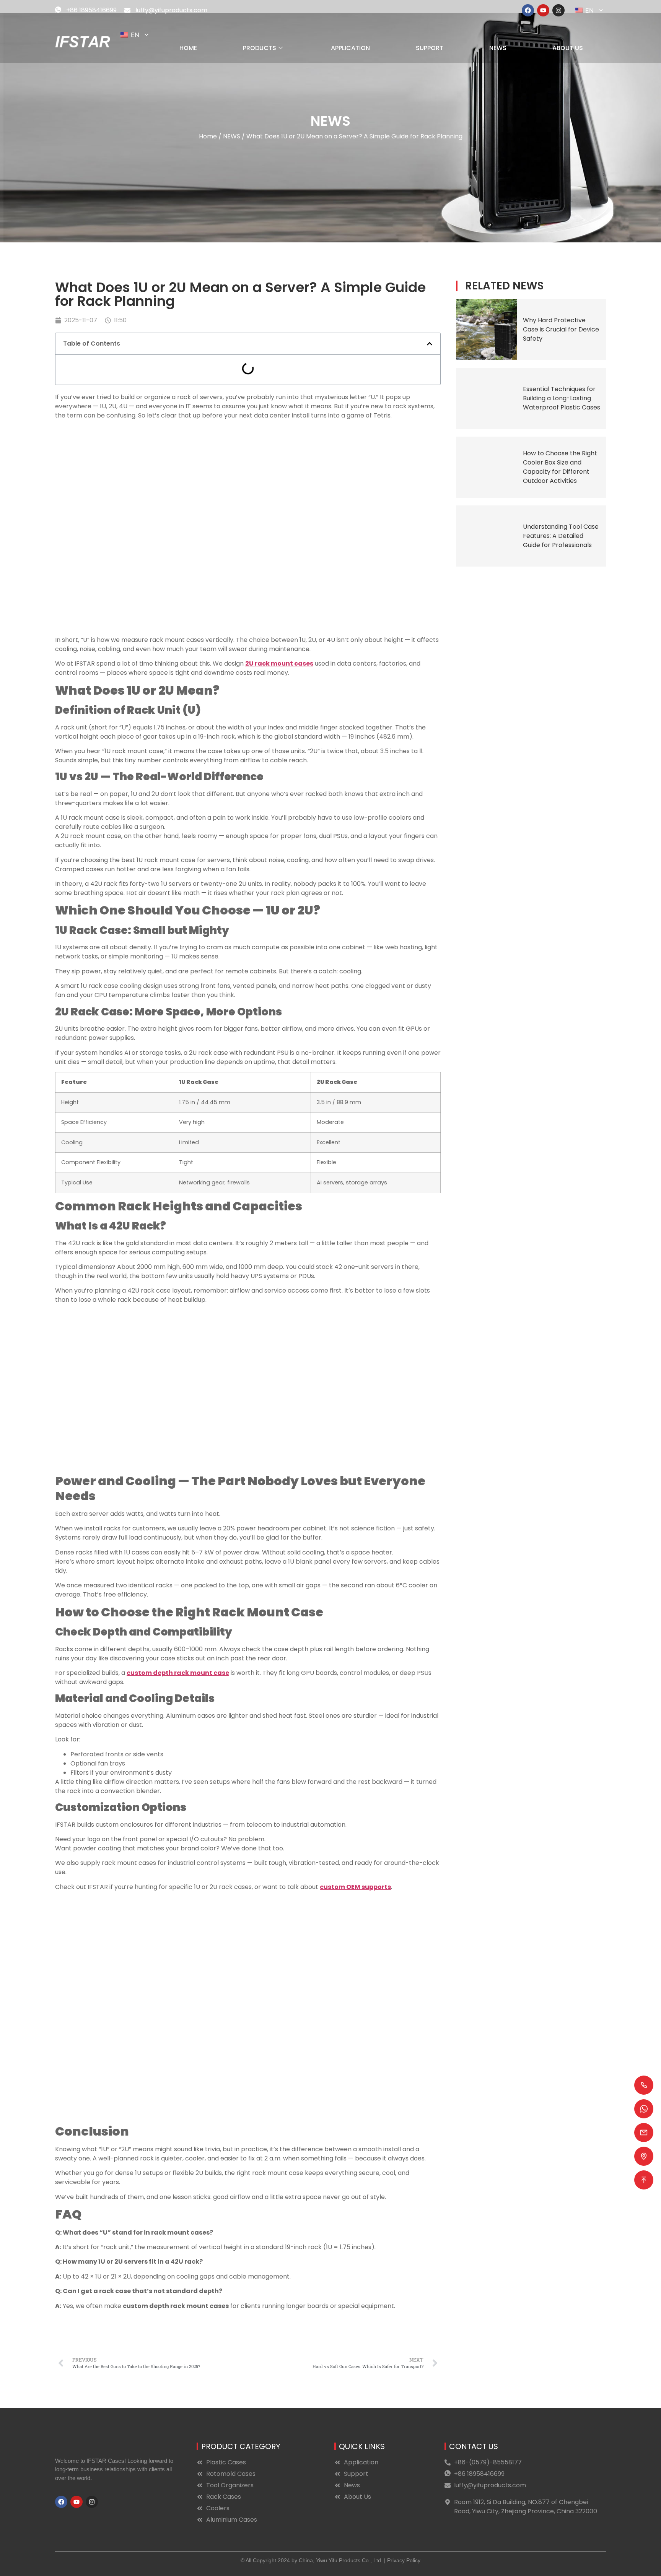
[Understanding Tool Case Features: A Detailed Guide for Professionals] (487, 536)
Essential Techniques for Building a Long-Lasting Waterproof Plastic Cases (562, 398)
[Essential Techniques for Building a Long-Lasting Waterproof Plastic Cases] (487, 398)
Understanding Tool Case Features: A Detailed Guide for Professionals (561, 536)
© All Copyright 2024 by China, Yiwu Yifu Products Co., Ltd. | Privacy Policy (330, 2560)
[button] (430, 344)
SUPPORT (430, 48)
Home (208, 136)
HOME (188, 48)
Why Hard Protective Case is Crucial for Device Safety (561, 329)
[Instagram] (558, 10)
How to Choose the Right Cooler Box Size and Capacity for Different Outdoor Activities (560, 467)
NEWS (498, 48)
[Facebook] (528, 10)
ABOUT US (568, 48)
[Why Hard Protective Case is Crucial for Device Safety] (487, 330)
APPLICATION (350, 48)
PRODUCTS (260, 48)
